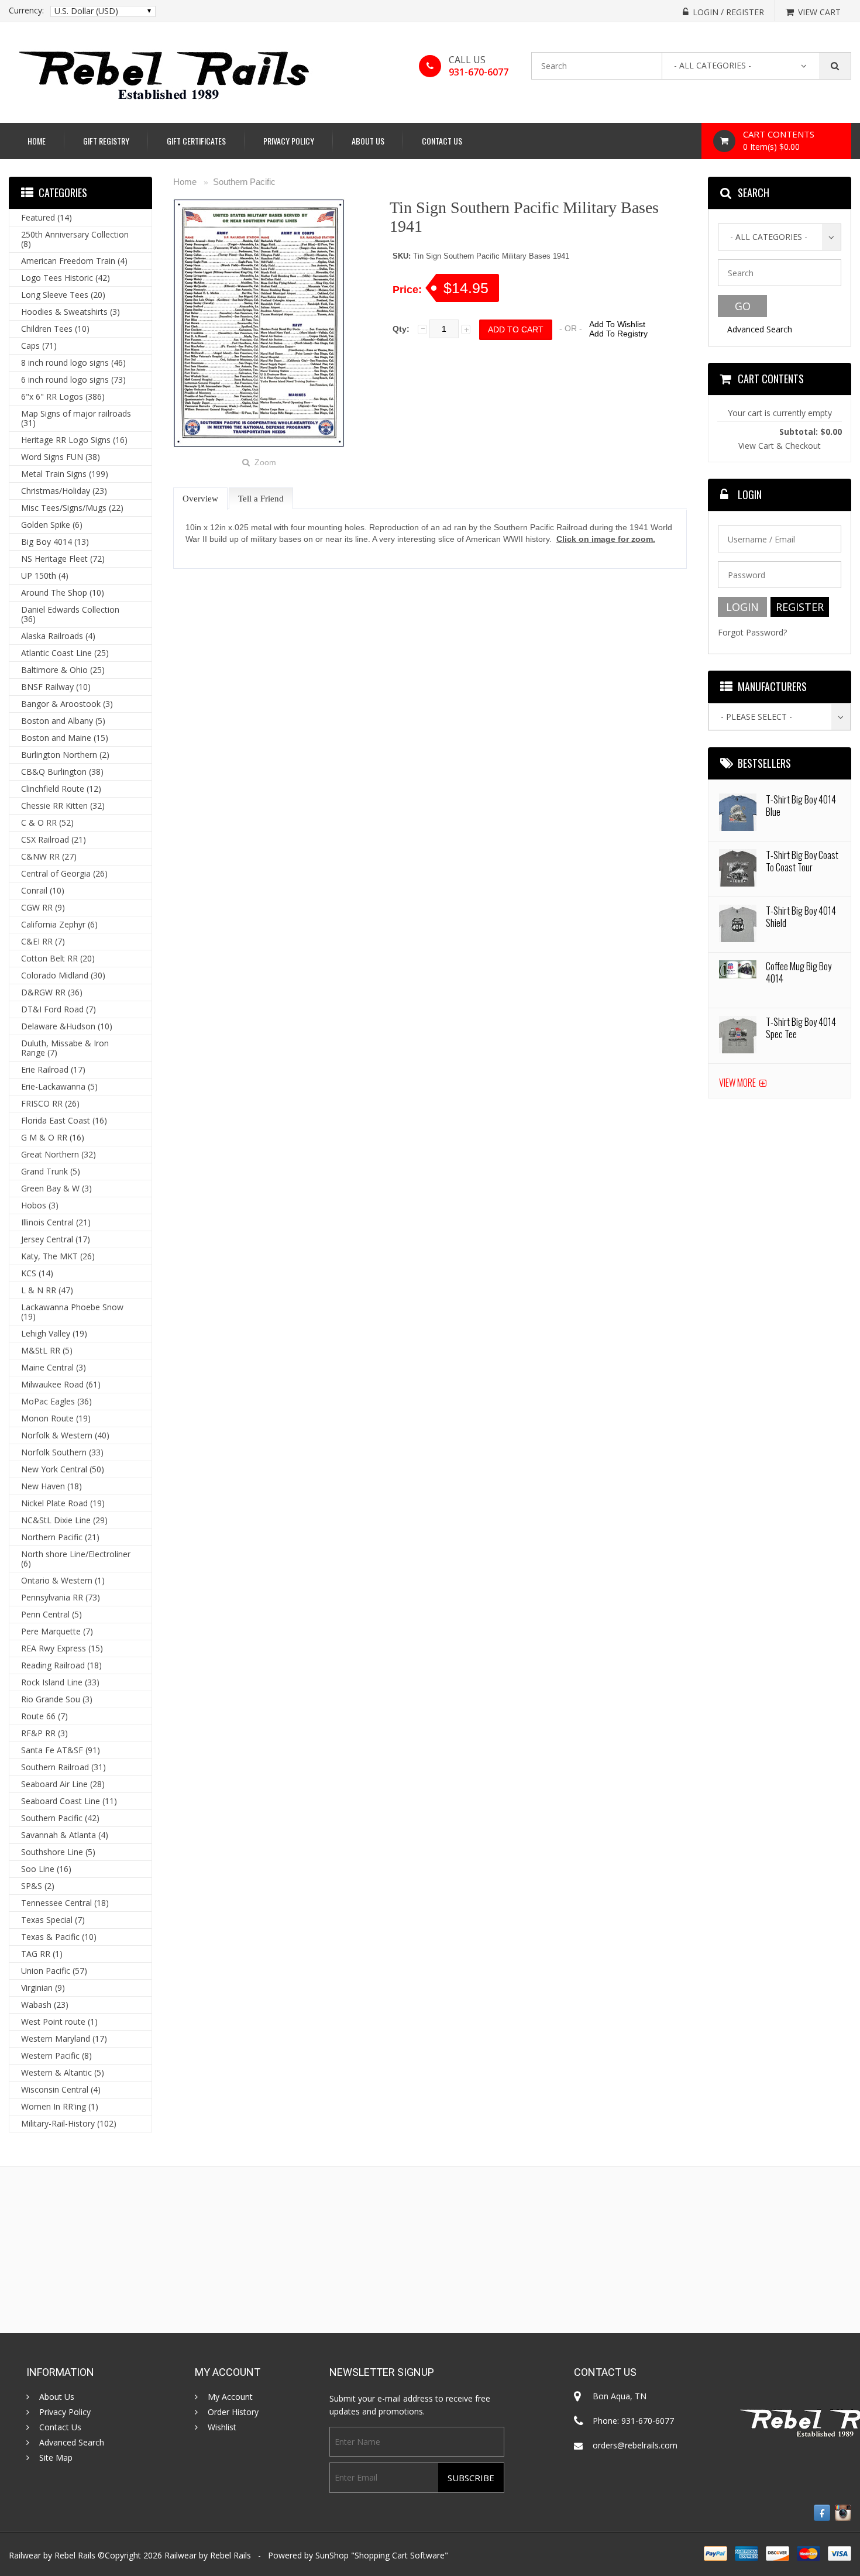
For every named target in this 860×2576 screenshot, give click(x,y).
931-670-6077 (479, 72)
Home (37, 141)
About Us (368, 141)
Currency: (26, 11)
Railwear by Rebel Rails (208, 2555)
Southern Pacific (244, 182)
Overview (200, 499)
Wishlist (222, 2427)
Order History (233, 2412)
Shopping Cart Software (400, 2555)
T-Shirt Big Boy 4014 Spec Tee (801, 1028)
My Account (230, 2397)
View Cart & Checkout (780, 446)
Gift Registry (106, 141)
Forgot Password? (752, 632)
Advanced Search (760, 329)
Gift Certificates (196, 141)
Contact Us (442, 141)
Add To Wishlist (617, 324)
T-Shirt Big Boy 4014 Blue (801, 806)
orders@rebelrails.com (635, 2445)
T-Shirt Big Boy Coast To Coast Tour (802, 861)
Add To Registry (618, 334)
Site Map (56, 2458)
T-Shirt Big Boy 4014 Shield (801, 917)
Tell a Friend (261, 499)
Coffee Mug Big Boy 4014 (799, 972)
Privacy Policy (289, 141)
